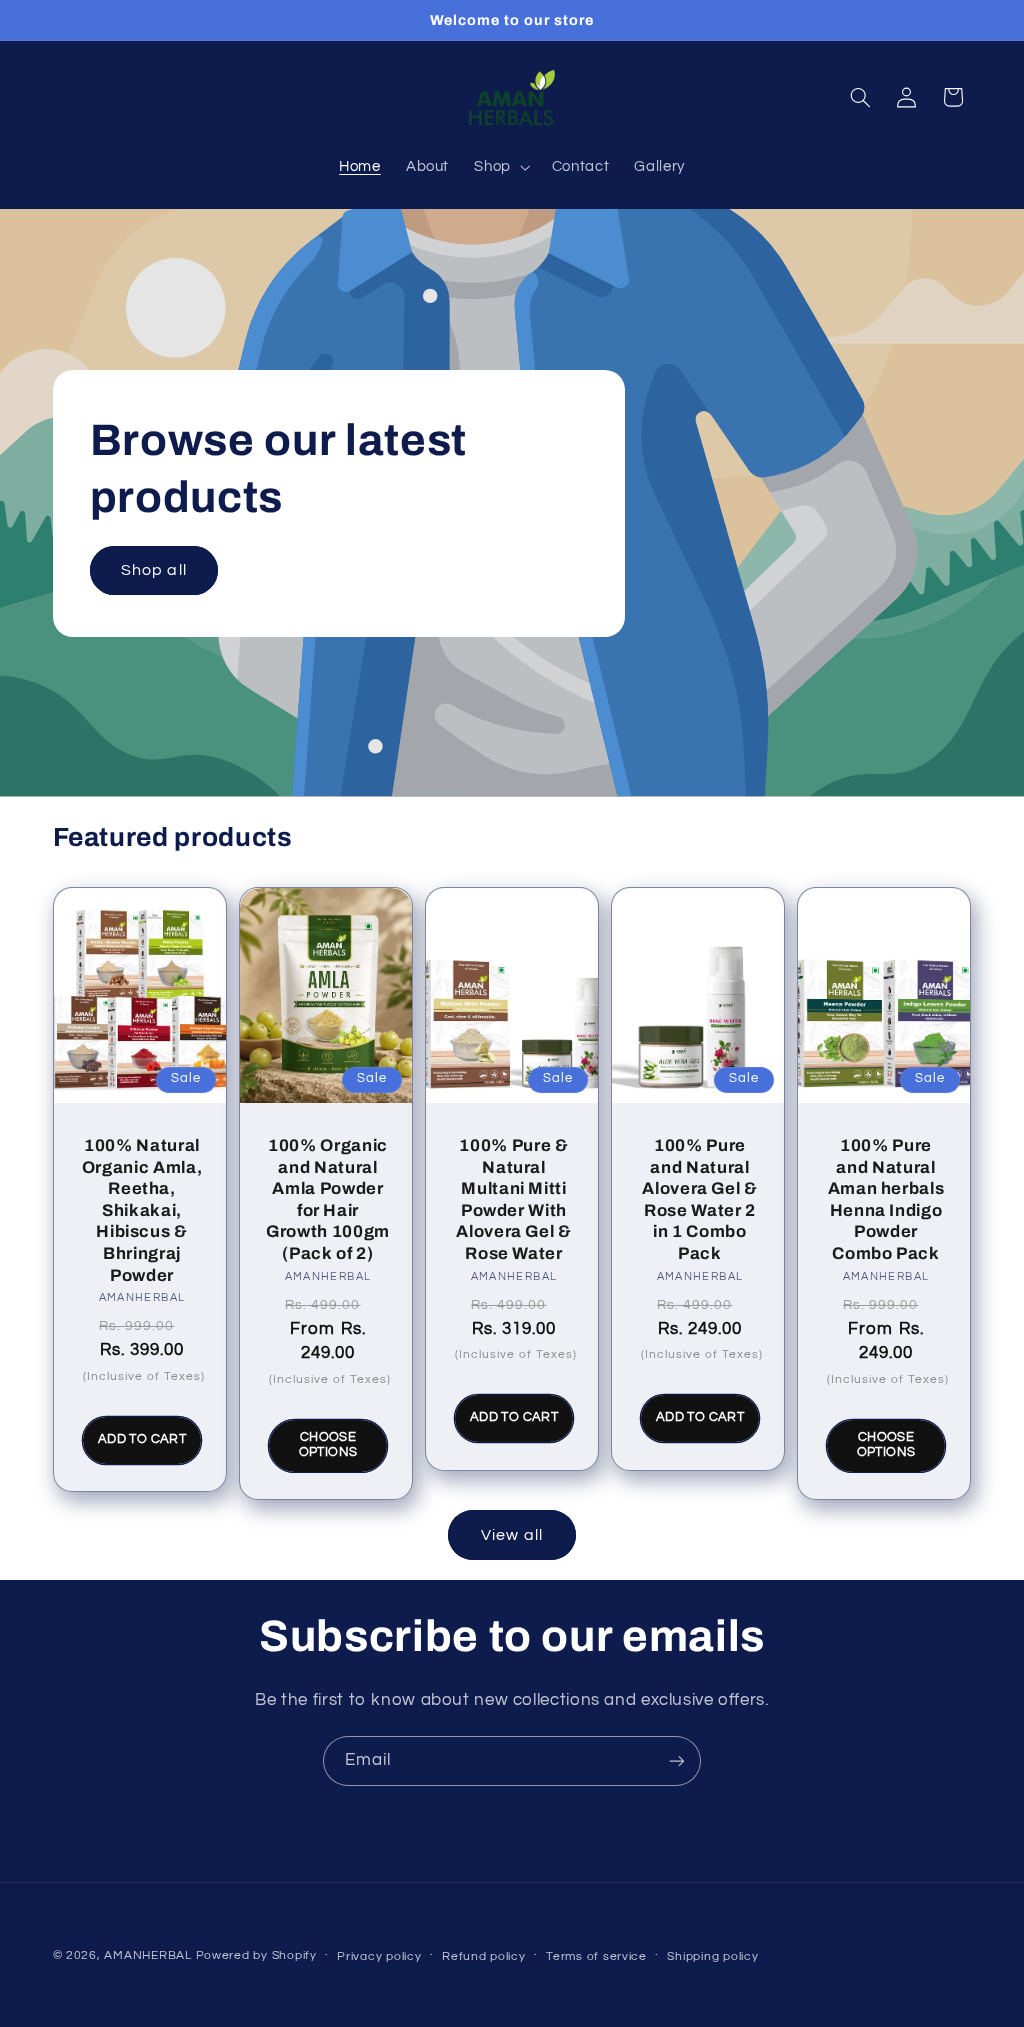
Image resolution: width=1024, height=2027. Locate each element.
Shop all (153, 570)
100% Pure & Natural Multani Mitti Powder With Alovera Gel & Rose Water (514, 1199)
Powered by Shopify (256, 1955)
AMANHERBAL (147, 1955)
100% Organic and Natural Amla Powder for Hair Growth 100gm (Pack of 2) (328, 1199)
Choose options (327, 1444)
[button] (500, 167)
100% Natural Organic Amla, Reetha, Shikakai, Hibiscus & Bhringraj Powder (141, 1210)
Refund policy (484, 1956)
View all (511, 1535)
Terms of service (596, 1956)
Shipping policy (712, 1956)
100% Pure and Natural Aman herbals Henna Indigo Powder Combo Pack (886, 1199)
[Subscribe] (677, 1760)
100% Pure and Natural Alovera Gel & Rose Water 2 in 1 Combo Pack (700, 1199)
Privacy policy (379, 1956)
